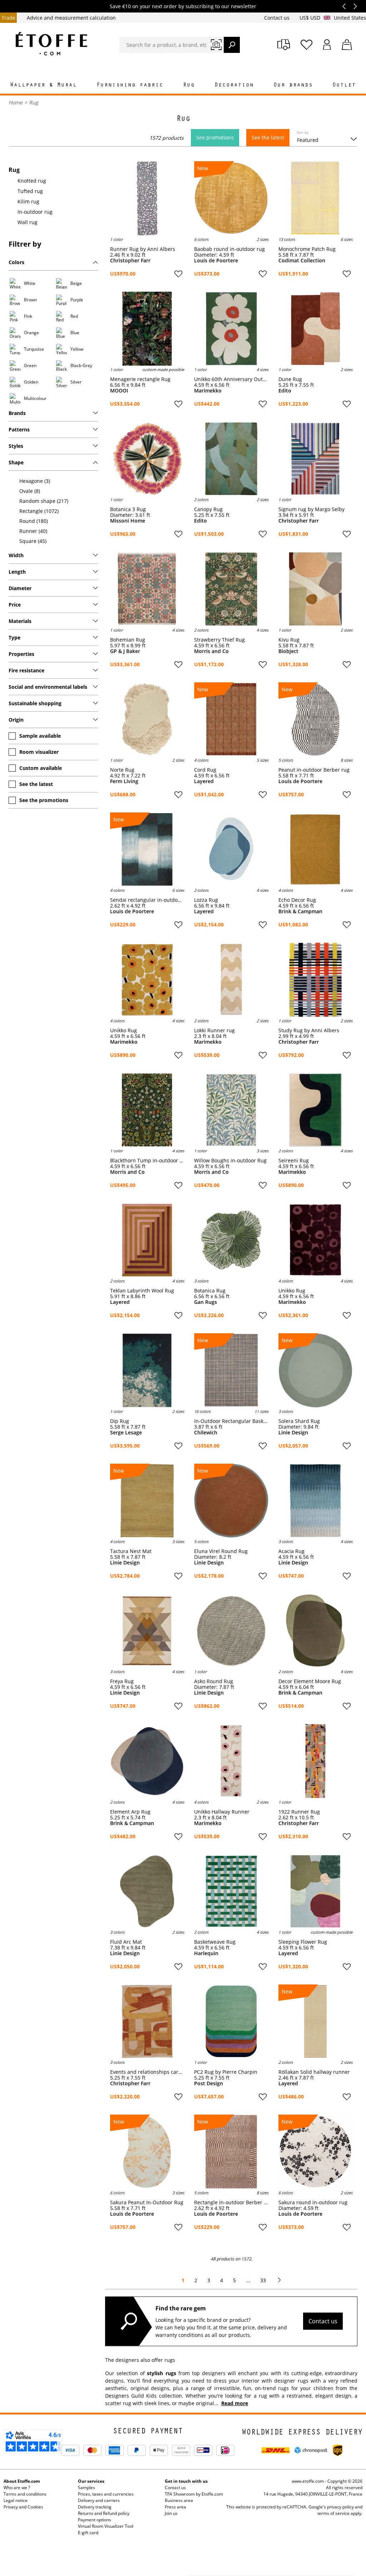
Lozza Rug (206, 900)
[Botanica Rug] (231, 1240)
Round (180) (34, 521)
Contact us (278, 18)
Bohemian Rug (128, 640)
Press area (175, 2507)
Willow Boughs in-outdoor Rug (230, 1161)
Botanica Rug (210, 1291)
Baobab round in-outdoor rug (229, 249)
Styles (16, 446)
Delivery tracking (95, 2507)
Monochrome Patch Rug (307, 249)
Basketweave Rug (215, 1942)
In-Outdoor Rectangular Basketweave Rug (231, 1421)
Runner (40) (33, 531)
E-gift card (88, 2533)
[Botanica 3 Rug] (147, 459)
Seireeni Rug (294, 1161)
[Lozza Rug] (231, 849)
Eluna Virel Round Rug (221, 1551)
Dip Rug (120, 1421)
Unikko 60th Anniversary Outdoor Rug (231, 379)
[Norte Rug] (147, 719)
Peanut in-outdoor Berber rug (314, 770)
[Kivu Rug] (315, 589)
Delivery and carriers (99, 2500)
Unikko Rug (123, 1030)
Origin (16, 720)
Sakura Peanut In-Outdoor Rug (147, 2202)
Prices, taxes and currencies (106, 2494)
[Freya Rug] (147, 1631)
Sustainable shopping (35, 703)
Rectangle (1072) (39, 511)
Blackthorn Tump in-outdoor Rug (147, 1161)
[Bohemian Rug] (147, 589)
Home (16, 102)
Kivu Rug (289, 640)
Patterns (19, 429)
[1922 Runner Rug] (315, 1761)
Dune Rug (290, 379)
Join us (171, 2513)
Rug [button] (189, 85)
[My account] (327, 45)
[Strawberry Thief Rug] (231, 589)
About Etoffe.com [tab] (22, 2481)
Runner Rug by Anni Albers (143, 249)
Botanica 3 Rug (128, 509)
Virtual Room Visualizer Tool (106, 2526)
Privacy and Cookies (23, 2507)
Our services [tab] (91, 2481)
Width (16, 555)
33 (263, 2280)
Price (15, 605)
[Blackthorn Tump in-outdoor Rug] (147, 1110)
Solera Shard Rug (299, 1421)
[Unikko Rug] (147, 980)
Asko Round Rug (214, 1681)
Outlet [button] (344, 85)
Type (14, 637)
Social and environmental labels (48, 687)
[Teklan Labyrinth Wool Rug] (147, 1240)
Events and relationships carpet (147, 2072)
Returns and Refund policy (104, 2513)
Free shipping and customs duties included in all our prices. (183, 6)
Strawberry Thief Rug (219, 640)
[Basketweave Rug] (231, 1891)
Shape (16, 462)
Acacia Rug (291, 1551)
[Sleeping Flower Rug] (315, 1891)
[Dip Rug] (147, 1370)
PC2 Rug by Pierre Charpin (226, 2072)
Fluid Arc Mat (126, 1942)
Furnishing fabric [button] (130, 85)
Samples (86, 2488)
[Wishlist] (306, 45)
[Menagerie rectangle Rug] (147, 329)
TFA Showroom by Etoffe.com (194, 2494)
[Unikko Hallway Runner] (231, 1761)
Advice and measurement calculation (71, 18)
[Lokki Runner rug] (231, 980)
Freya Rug (122, 1681)
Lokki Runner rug (214, 1030)
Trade (8, 18)
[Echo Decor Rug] (315, 849)
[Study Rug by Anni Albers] (315, 980)
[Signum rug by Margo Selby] (315, 459)
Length (17, 572)
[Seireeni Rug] (315, 1110)
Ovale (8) (30, 491)
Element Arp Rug (130, 1812)
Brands (17, 413)
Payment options (95, 2520)
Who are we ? (17, 2488)
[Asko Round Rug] (231, 1631)
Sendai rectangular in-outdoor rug (147, 900)
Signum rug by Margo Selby (311, 509)
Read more (235, 2403)
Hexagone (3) (35, 481)
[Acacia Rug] (315, 1501)
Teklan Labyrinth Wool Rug (142, 1291)
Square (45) (33, 541)
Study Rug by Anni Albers (309, 1030)
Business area (179, 2500)
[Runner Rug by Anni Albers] (147, 198)
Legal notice (16, 2500)
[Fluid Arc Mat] (147, 1891)
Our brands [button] (293, 85)
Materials (20, 621)
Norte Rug (122, 770)
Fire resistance (26, 670)
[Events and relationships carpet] (147, 2021)
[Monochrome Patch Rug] (315, 198)
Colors (16, 262)
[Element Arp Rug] (147, 1761)
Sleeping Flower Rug (303, 1942)
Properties (21, 654)
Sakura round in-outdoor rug (313, 2202)
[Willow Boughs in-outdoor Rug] (231, 1110)
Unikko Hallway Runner (222, 1812)
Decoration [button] (234, 85)
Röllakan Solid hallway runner (314, 2072)
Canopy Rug (208, 509)
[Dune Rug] (315, 329)
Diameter (20, 588)
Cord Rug (205, 770)
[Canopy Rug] (231, 459)
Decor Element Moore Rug (310, 1681)
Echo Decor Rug (297, 900)
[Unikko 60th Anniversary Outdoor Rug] (231, 329)
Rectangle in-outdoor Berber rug (231, 2202)
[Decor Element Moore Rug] (315, 1631)
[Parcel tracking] (284, 45)
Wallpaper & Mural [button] (43, 85)
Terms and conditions (25, 2494)
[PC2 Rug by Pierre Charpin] (231, 2021)
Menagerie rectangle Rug (140, 379)
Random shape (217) (44, 501)
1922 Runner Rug (299, 1812)
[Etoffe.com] (51, 44)
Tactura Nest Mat (131, 1551)
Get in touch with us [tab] (186, 2481)
